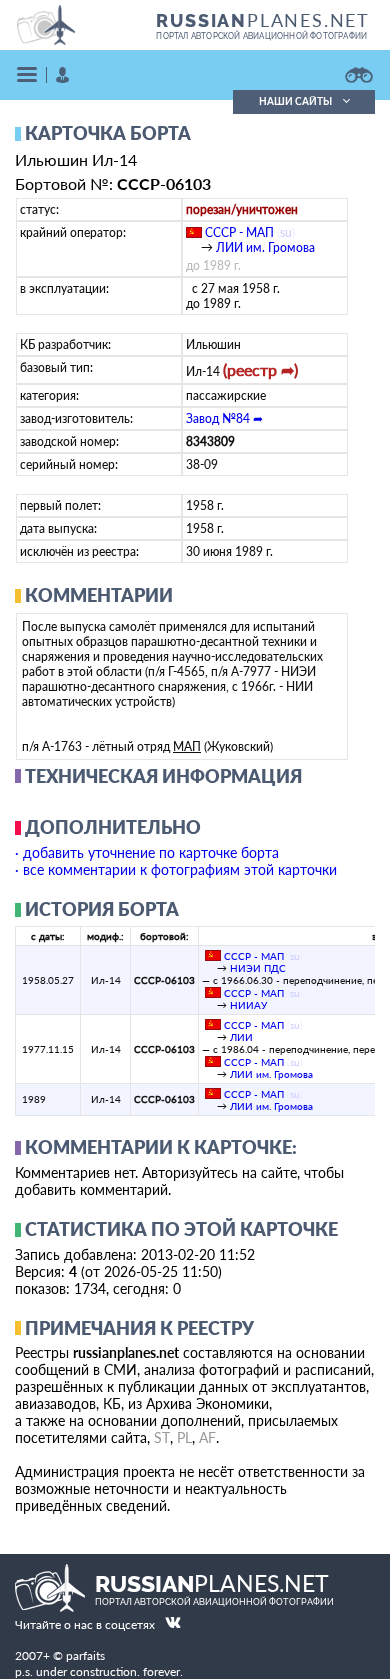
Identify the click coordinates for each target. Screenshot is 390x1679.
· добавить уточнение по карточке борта (147, 852)
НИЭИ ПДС (258, 968)
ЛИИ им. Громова (265, 247)
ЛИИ (241, 1037)
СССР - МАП (239, 232)
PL (184, 1437)
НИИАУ (248, 1005)
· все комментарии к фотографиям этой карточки (176, 869)
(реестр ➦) (260, 369)
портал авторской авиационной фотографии (261, 36)
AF (207, 1437)
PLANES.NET (263, 20)
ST (162, 1437)
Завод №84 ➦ (224, 418)
